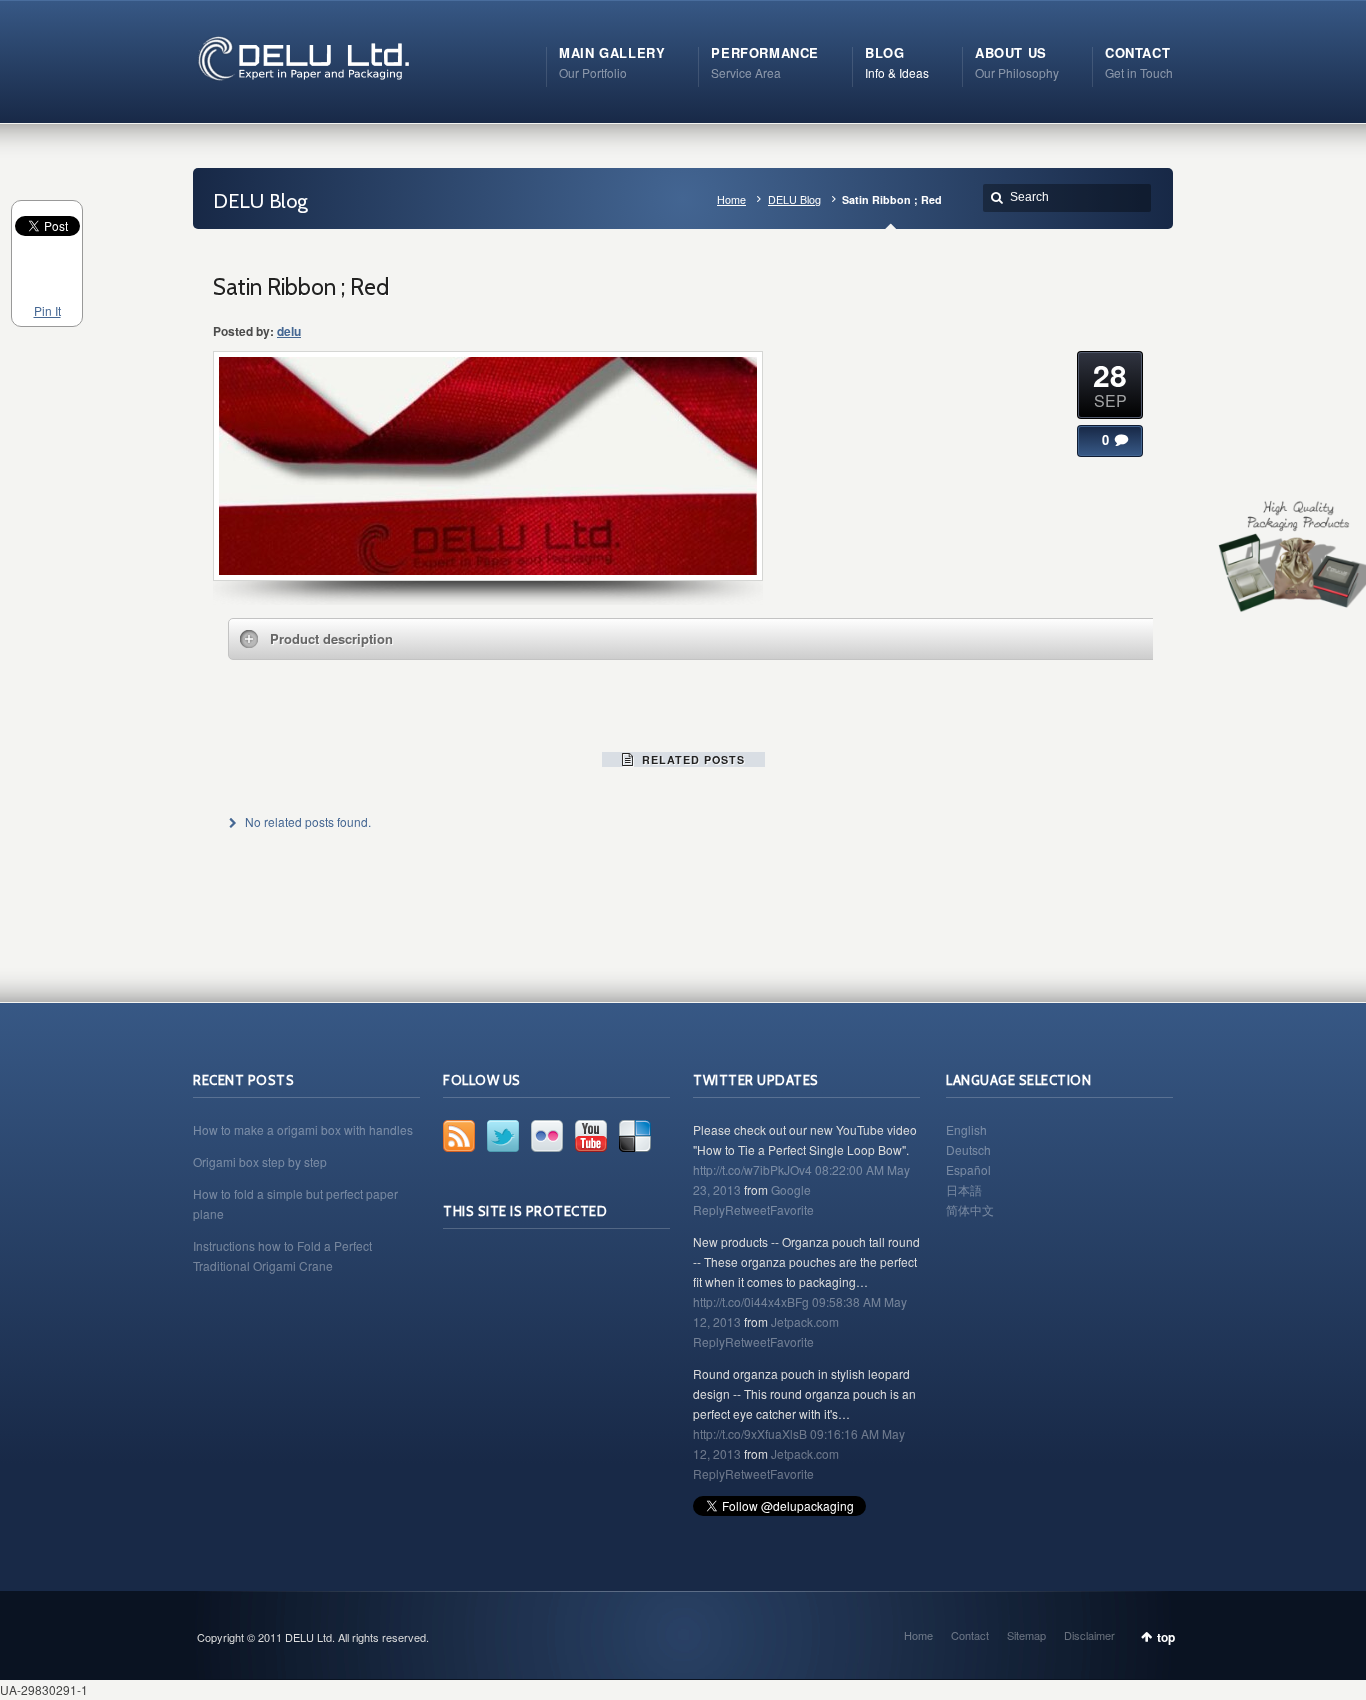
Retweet (747, 1209)
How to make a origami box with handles (303, 1129)
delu (289, 331)
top (1166, 1637)
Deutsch (968, 1149)
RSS (459, 1136)
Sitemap (1026, 1635)
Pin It (47, 310)
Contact (970, 1635)
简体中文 (970, 1209)
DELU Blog (794, 199)
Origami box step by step (260, 1161)
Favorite (792, 1209)
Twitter (503, 1136)
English (966, 1129)
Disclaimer (1089, 1635)
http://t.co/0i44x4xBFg (751, 1301)
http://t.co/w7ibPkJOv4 (752, 1169)
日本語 (964, 1189)
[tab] (698, 639)
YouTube (591, 1136)
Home (731, 199)
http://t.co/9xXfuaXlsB (750, 1433)
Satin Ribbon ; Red (301, 287)
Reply (709, 1209)
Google (791, 1189)
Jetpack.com (805, 1321)
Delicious (635, 1136)
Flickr (547, 1136)
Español (968, 1169)
